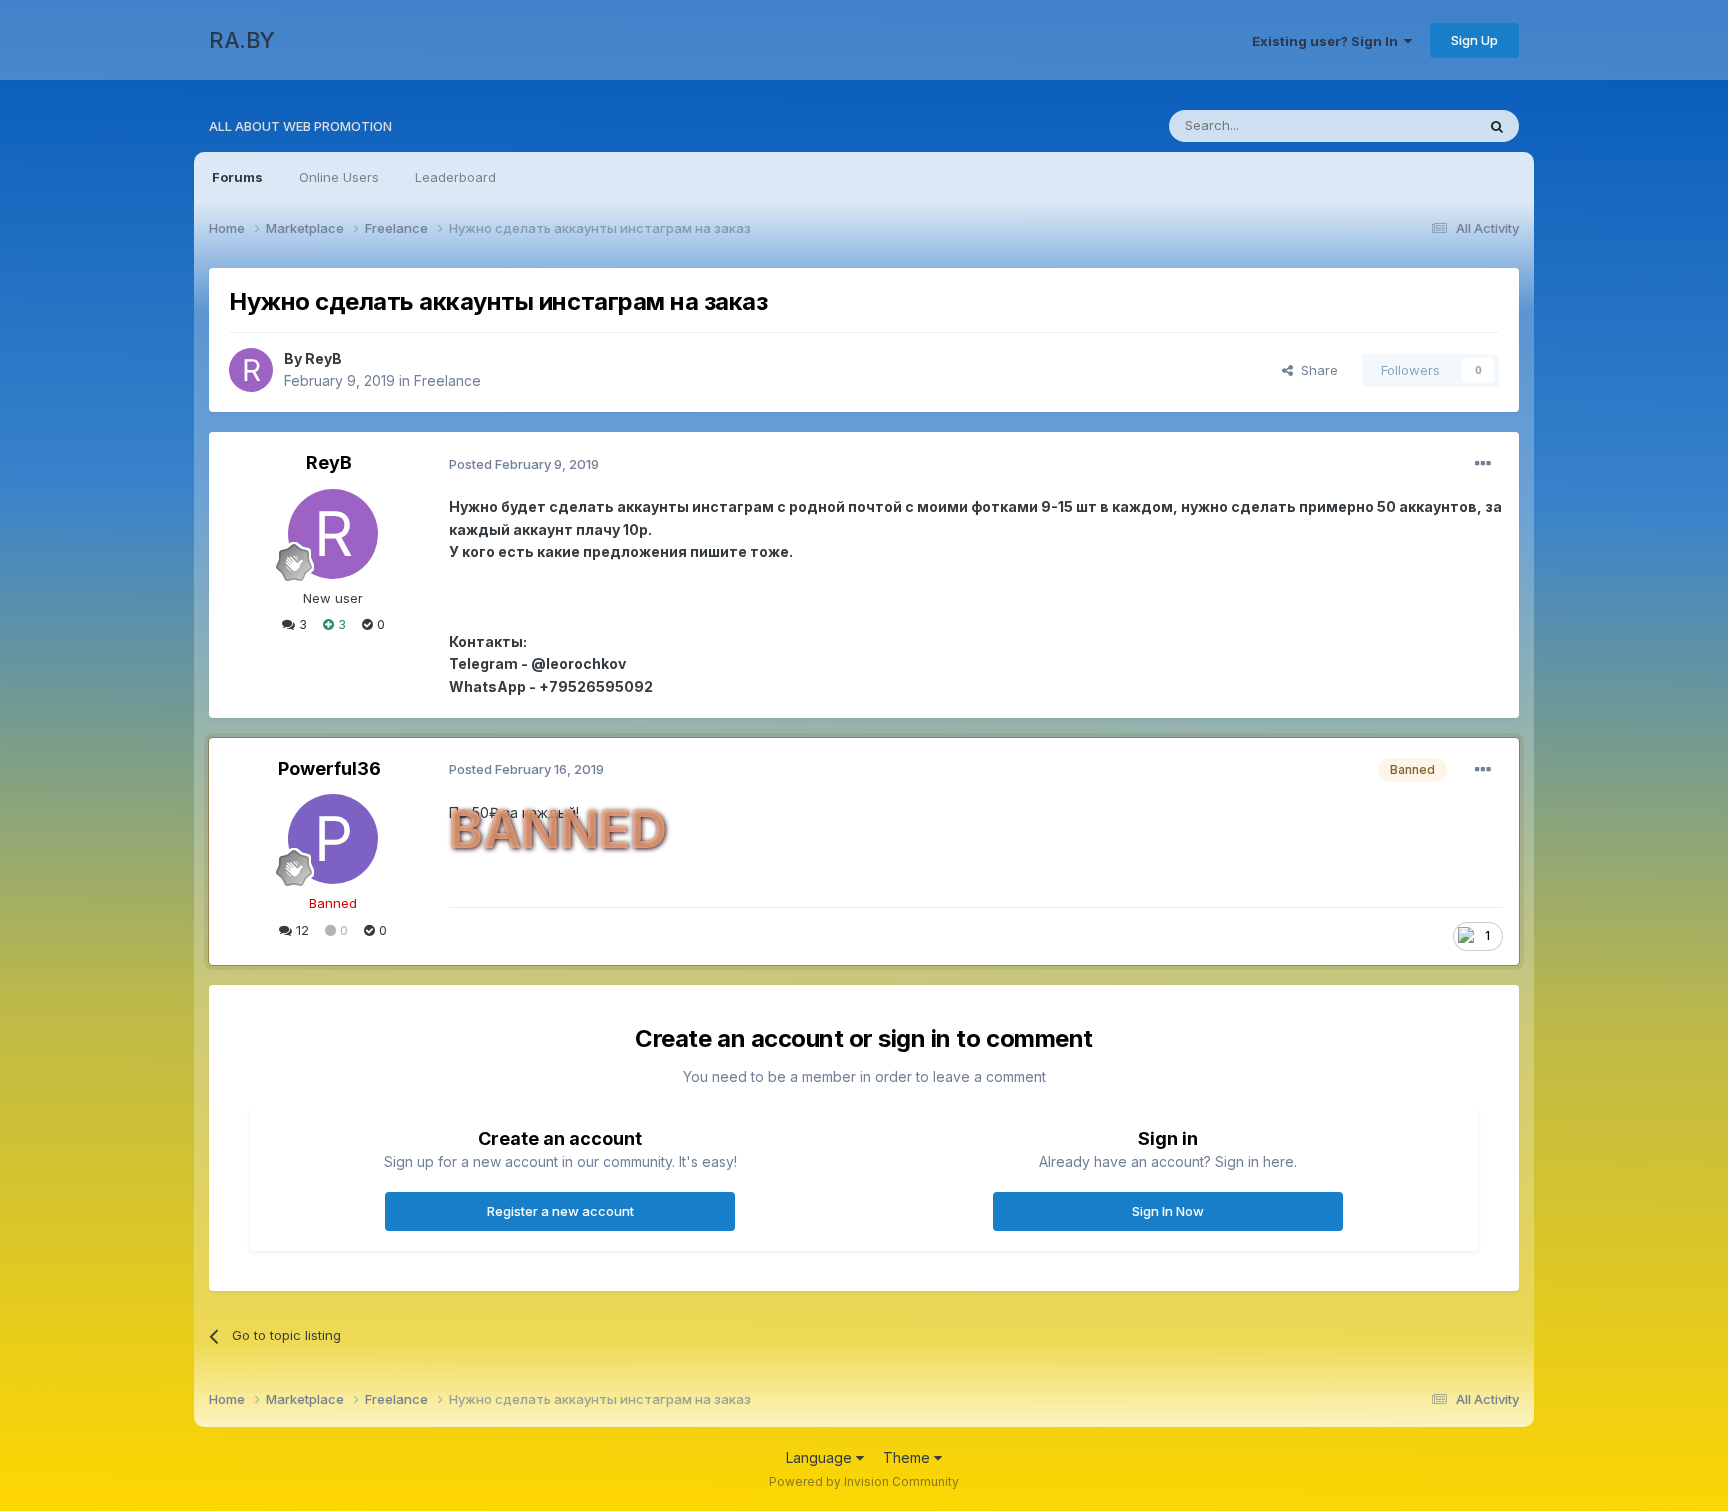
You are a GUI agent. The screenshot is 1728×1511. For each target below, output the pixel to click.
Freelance (447, 380)
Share (1315, 370)
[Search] (1497, 126)
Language (821, 1457)
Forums (237, 177)
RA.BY (242, 40)
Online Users (339, 177)
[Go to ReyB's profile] (251, 370)
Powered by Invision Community (864, 1481)
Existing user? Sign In (1328, 41)
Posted (524, 464)
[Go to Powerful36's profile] (333, 839)
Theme (908, 1457)
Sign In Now (1168, 1211)
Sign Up (1474, 40)
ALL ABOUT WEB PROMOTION (300, 126)
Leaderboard (455, 177)
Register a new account (560, 1211)
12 (300, 930)
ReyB (323, 358)
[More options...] (1483, 464)
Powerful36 (329, 768)
